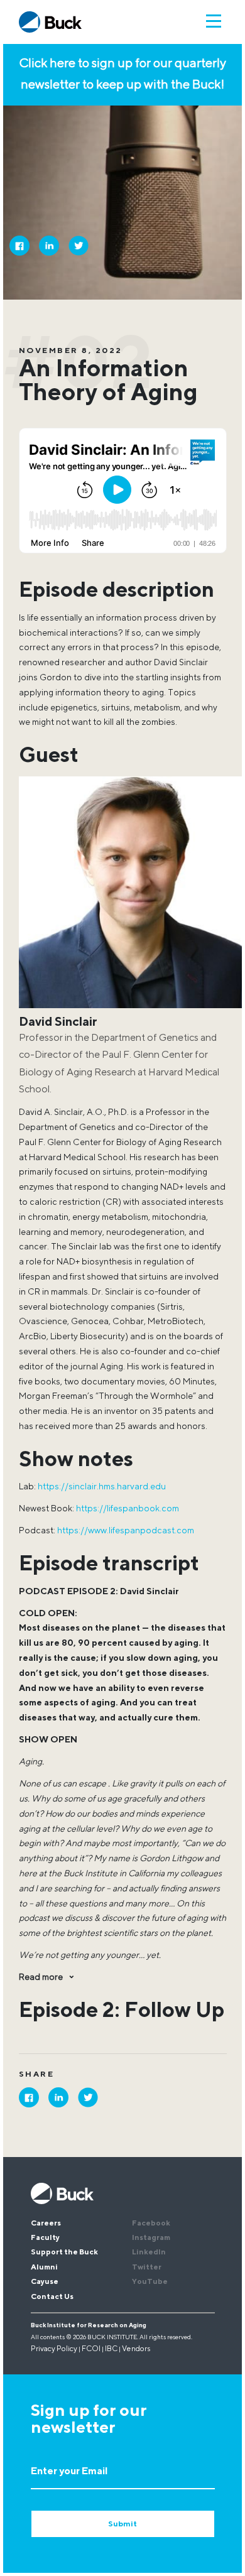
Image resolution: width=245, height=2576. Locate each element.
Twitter (147, 2268)
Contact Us (52, 2297)
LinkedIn (149, 2253)
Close (219, 2166)
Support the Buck (64, 2253)
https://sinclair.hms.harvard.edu (102, 1487)
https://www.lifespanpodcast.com (126, 1531)
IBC (111, 2349)
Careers (46, 2224)
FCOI (91, 2349)
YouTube (150, 2282)
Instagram (151, 2238)
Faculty (45, 2238)
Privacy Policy (54, 2349)
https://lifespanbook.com (128, 1509)
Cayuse (45, 2282)
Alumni (44, 2268)
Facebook (151, 2224)
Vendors (136, 2349)
